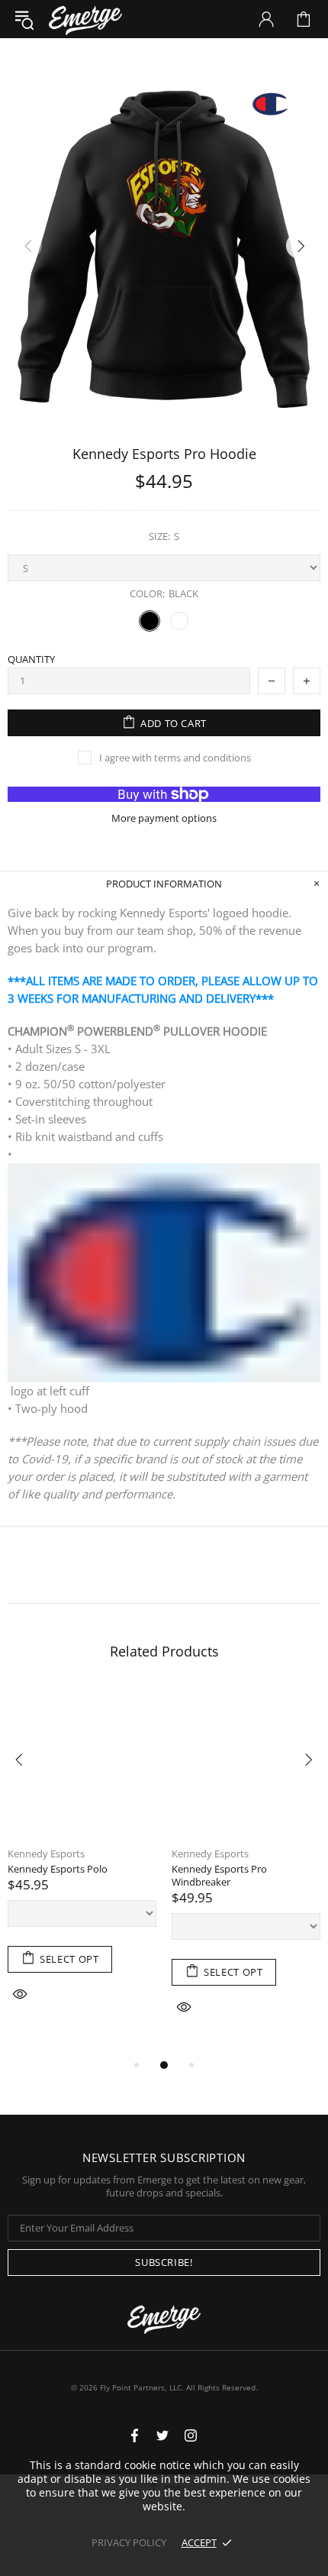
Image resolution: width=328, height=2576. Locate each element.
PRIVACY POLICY (129, 2542)
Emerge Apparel (85, 19)
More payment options (164, 818)
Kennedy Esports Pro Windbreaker (219, 1876)
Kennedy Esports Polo (58, 1869)
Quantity (31, 659)
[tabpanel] (82, 1865)
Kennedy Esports (46, 1854)
